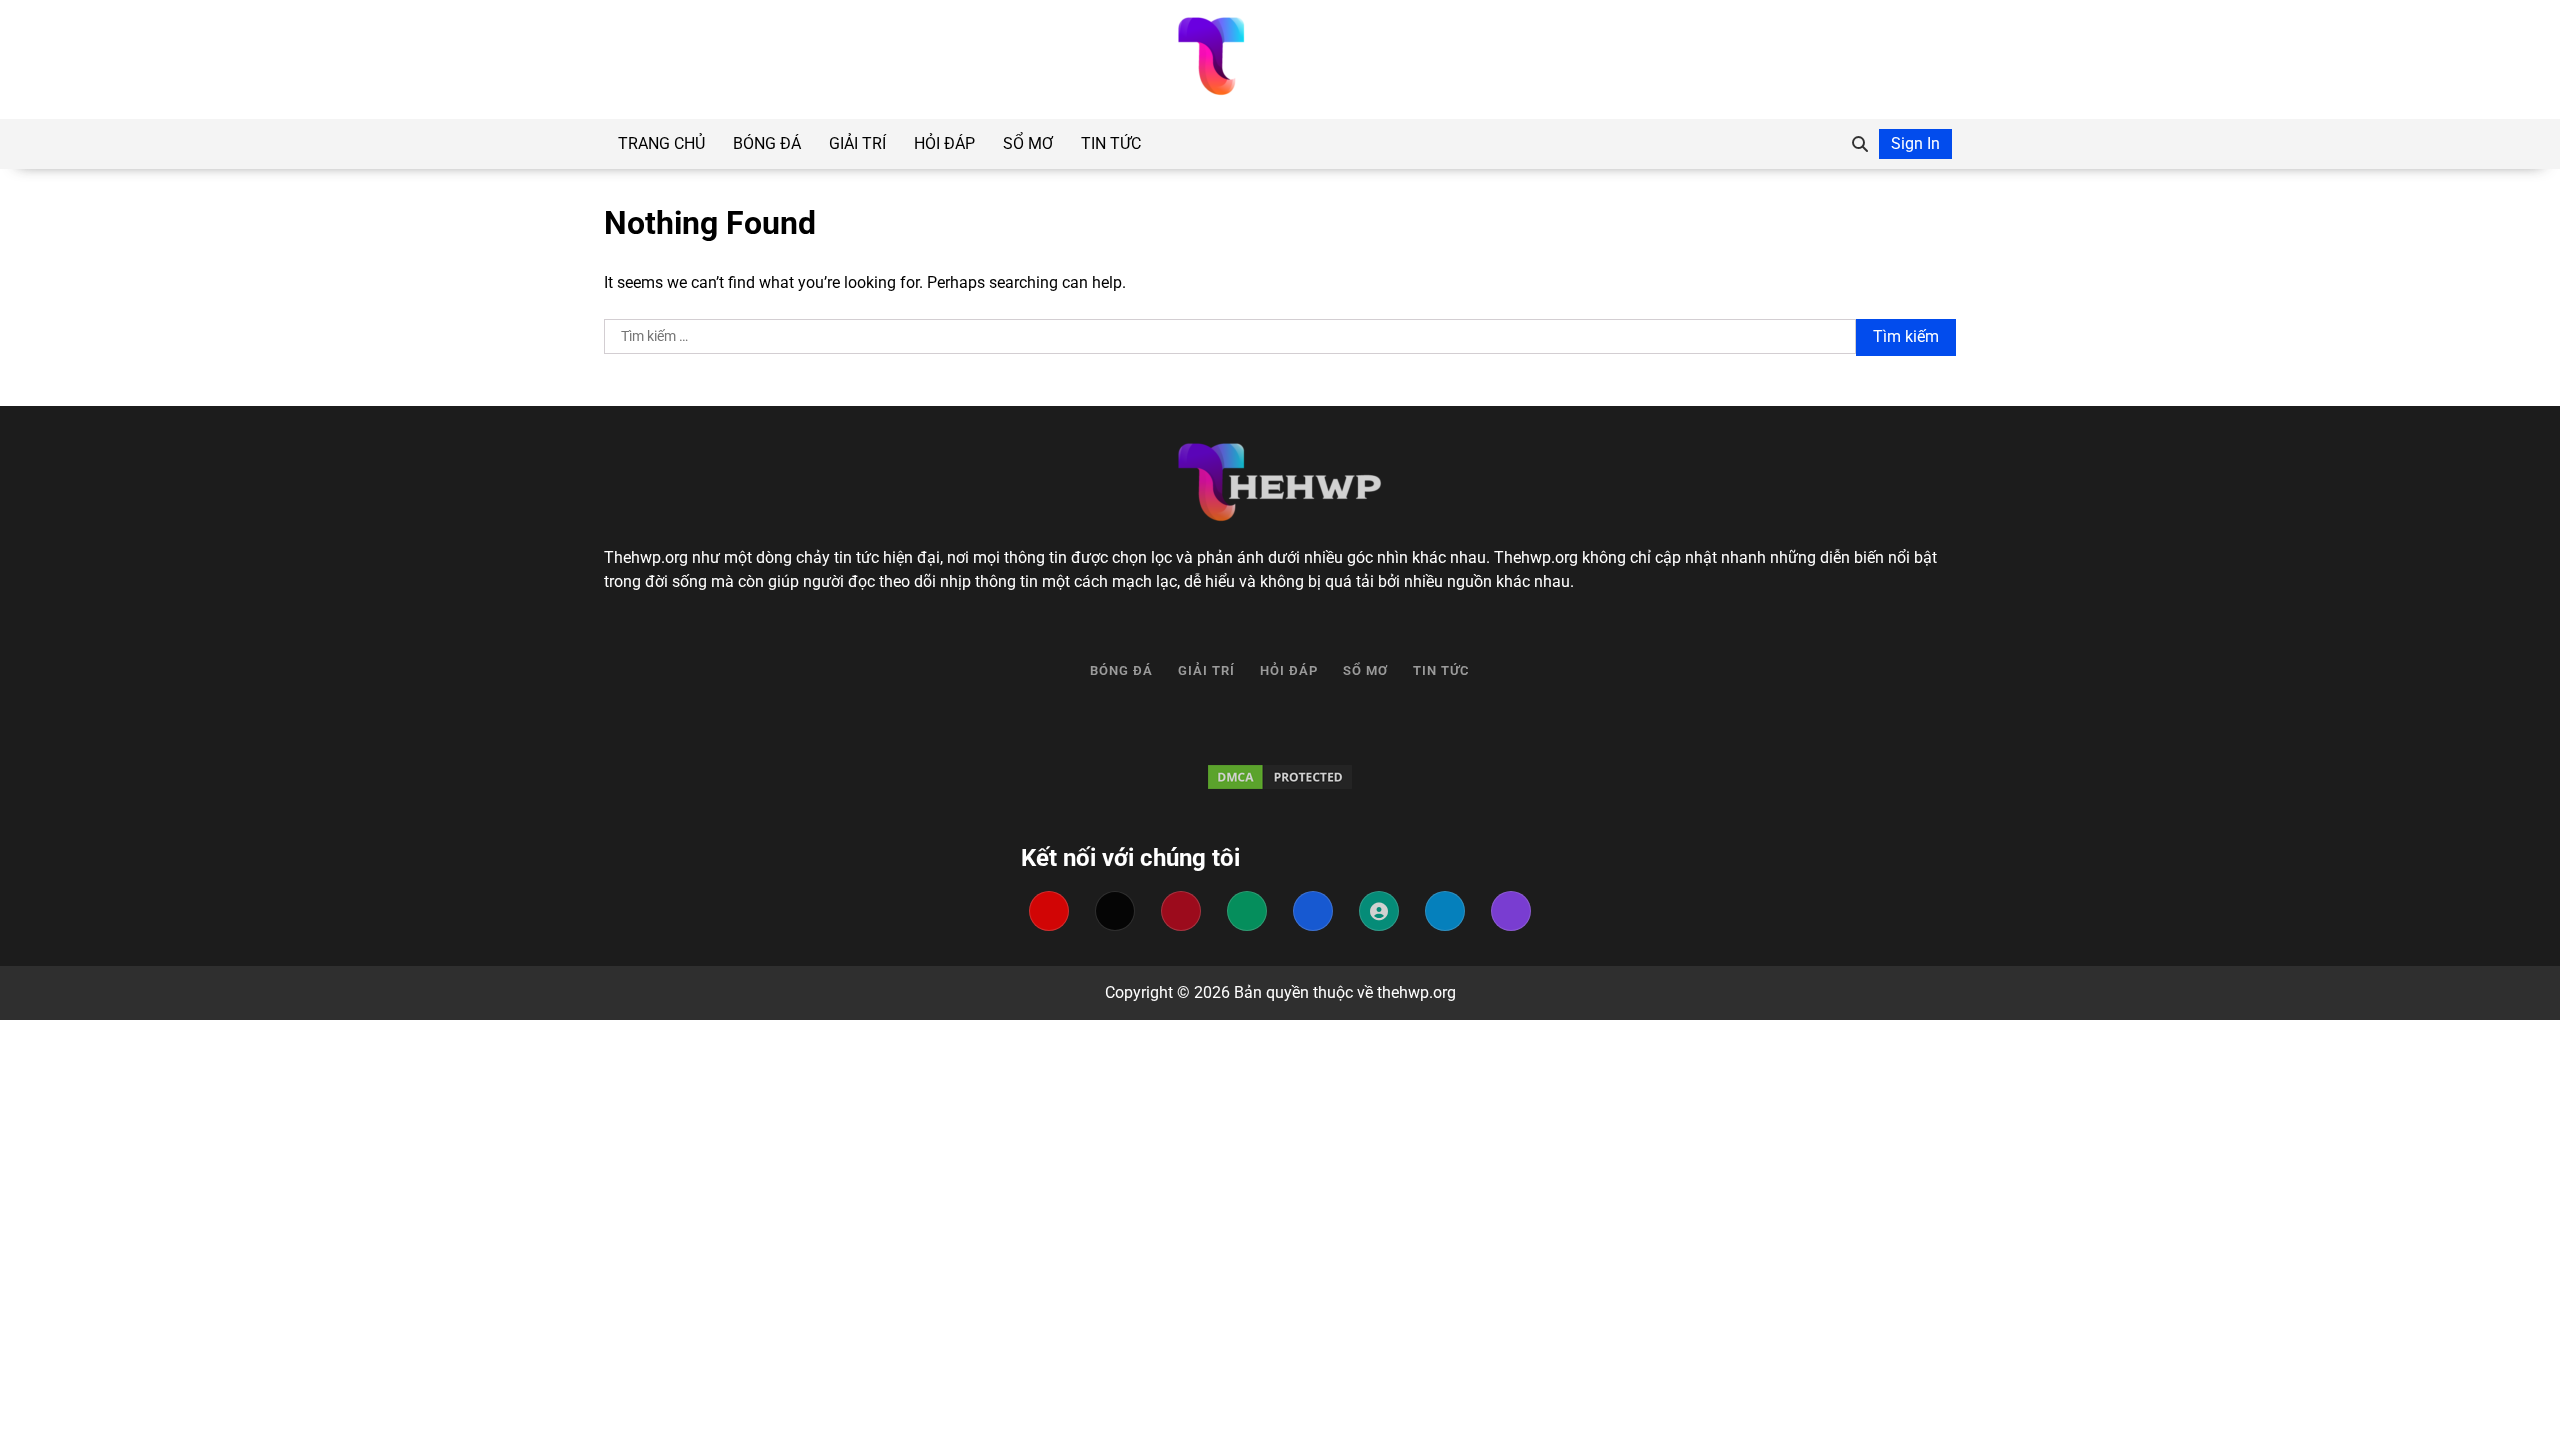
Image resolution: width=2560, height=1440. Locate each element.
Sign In (1915, 143)
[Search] (1860, 144)
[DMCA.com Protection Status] (1280, 777)
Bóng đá (767, 143)
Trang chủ (661, 143)
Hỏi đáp (944, 143)
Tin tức (1111, 143)
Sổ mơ (1028, 143)
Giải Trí (857, 143)
